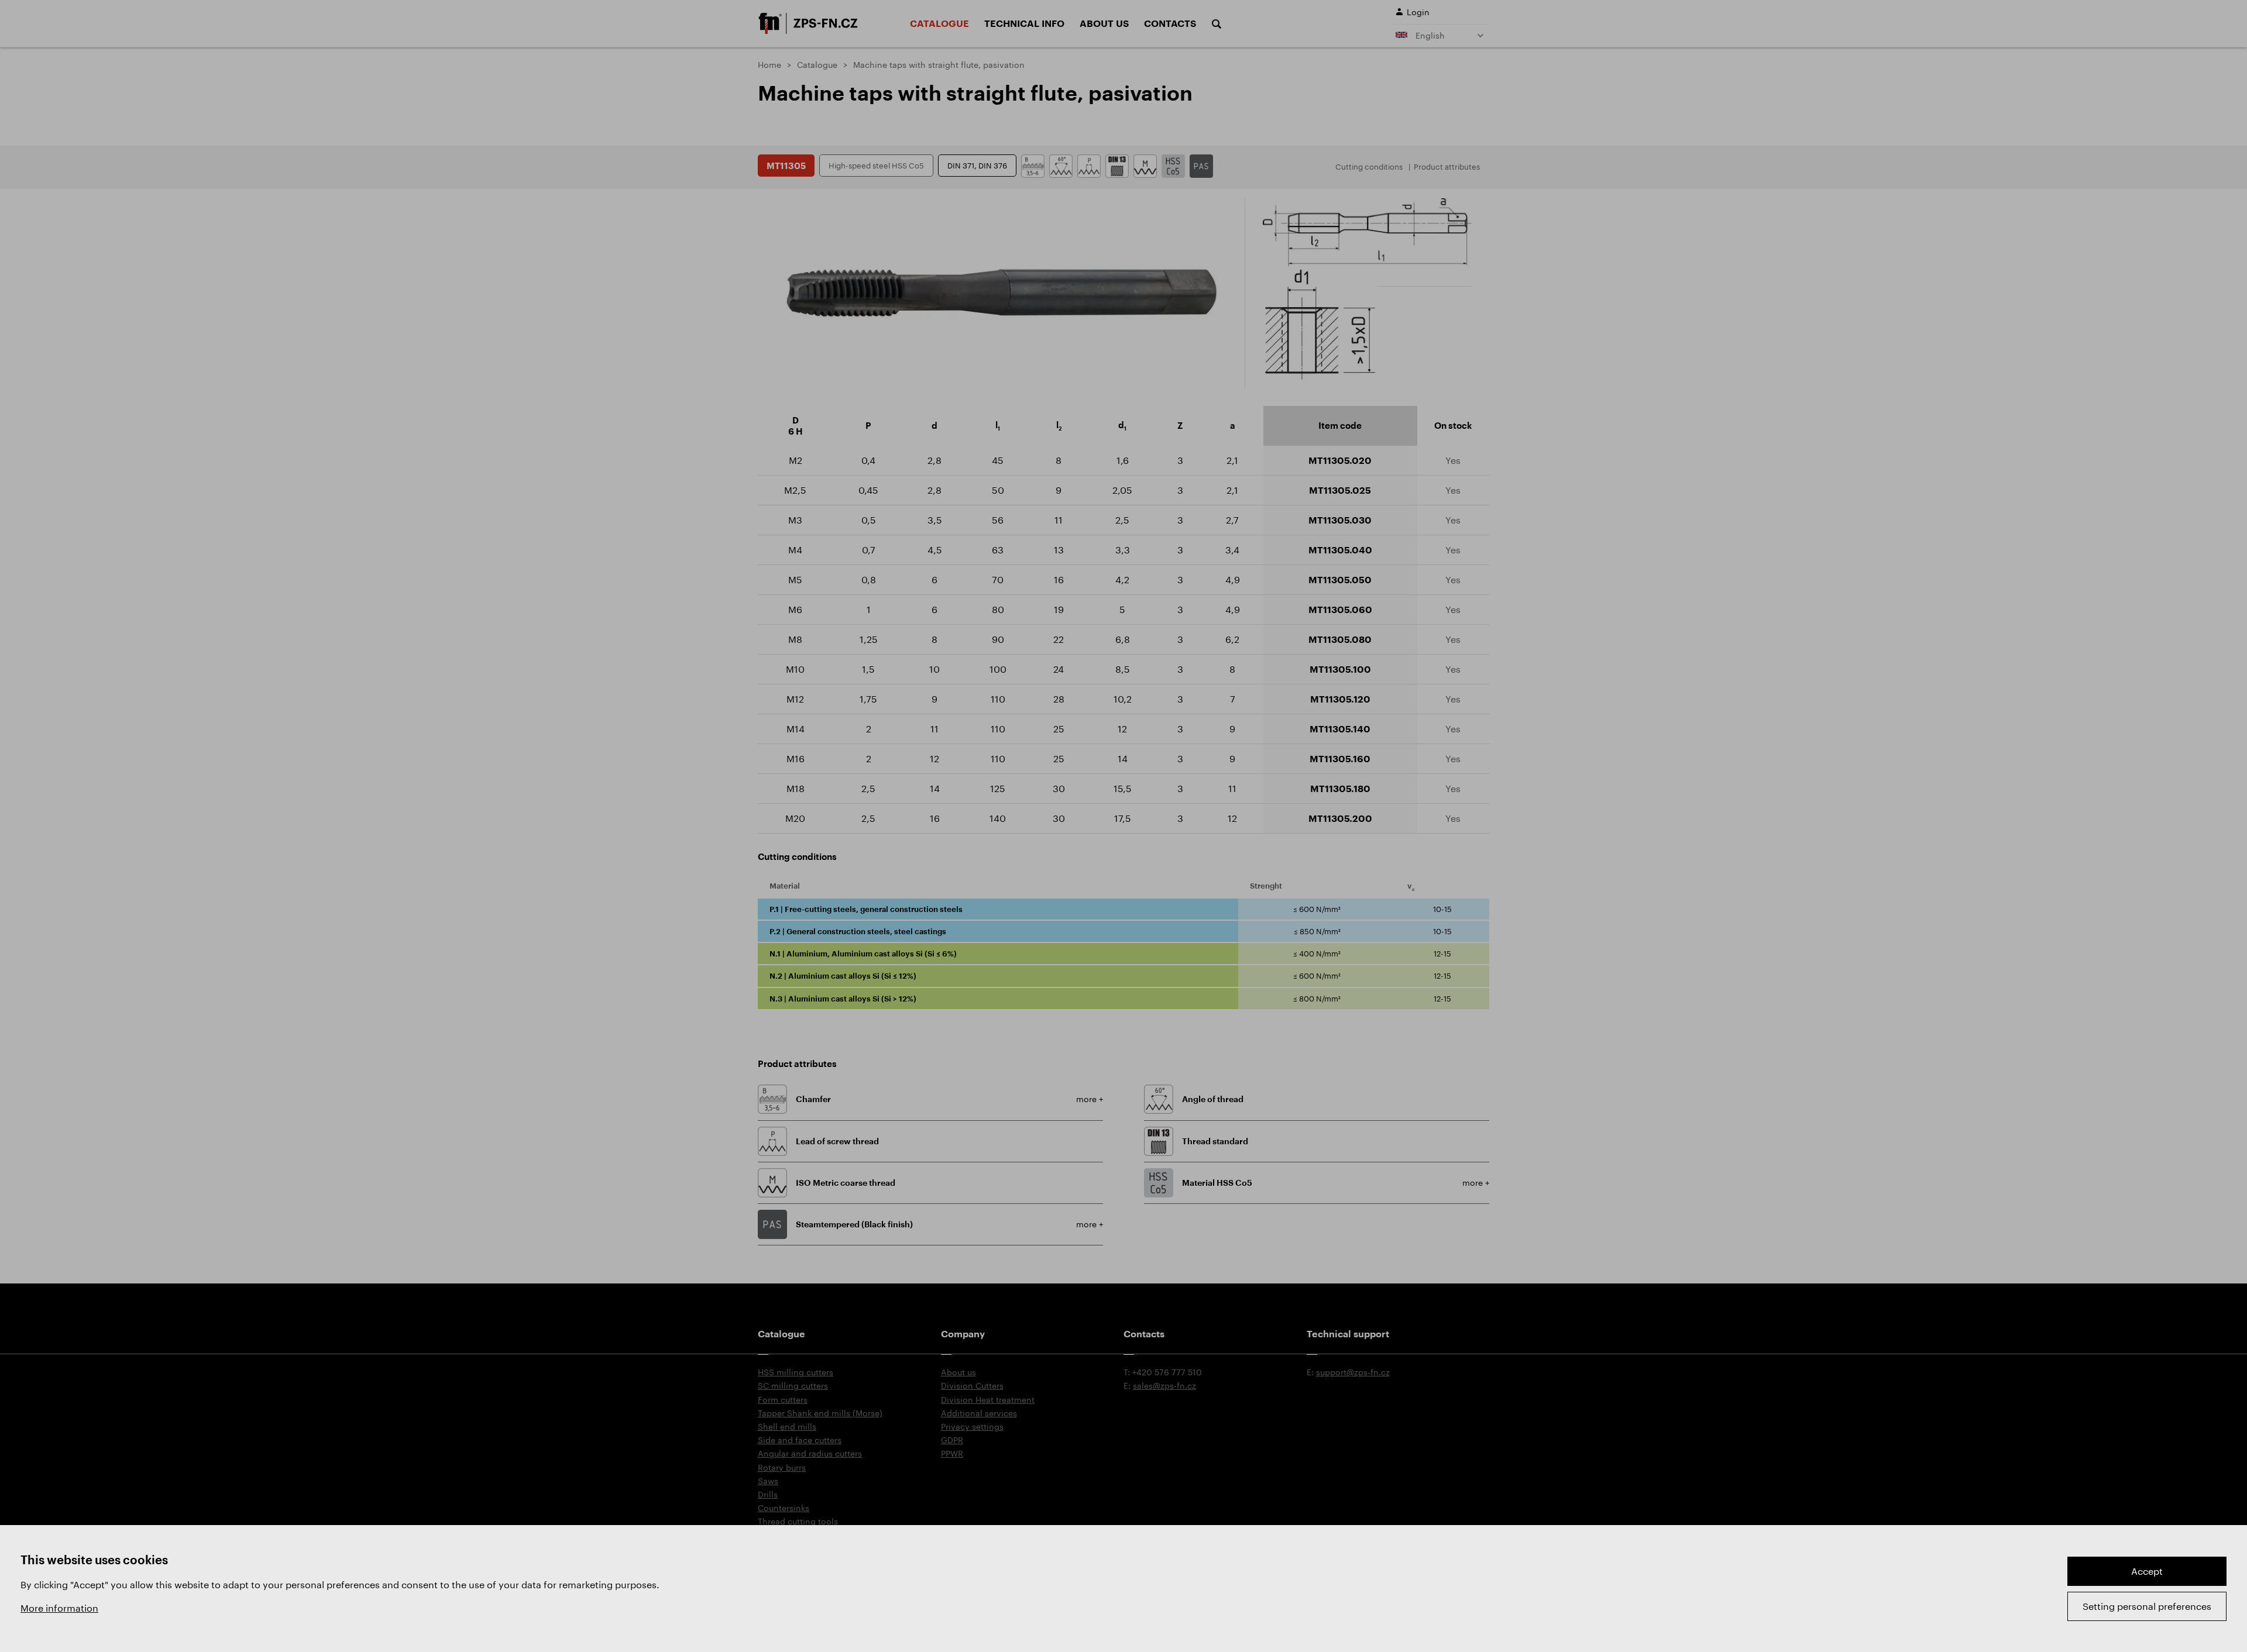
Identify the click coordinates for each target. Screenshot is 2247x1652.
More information (59, 1608)
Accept (2147, 1571)
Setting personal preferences (2147, 1606)
